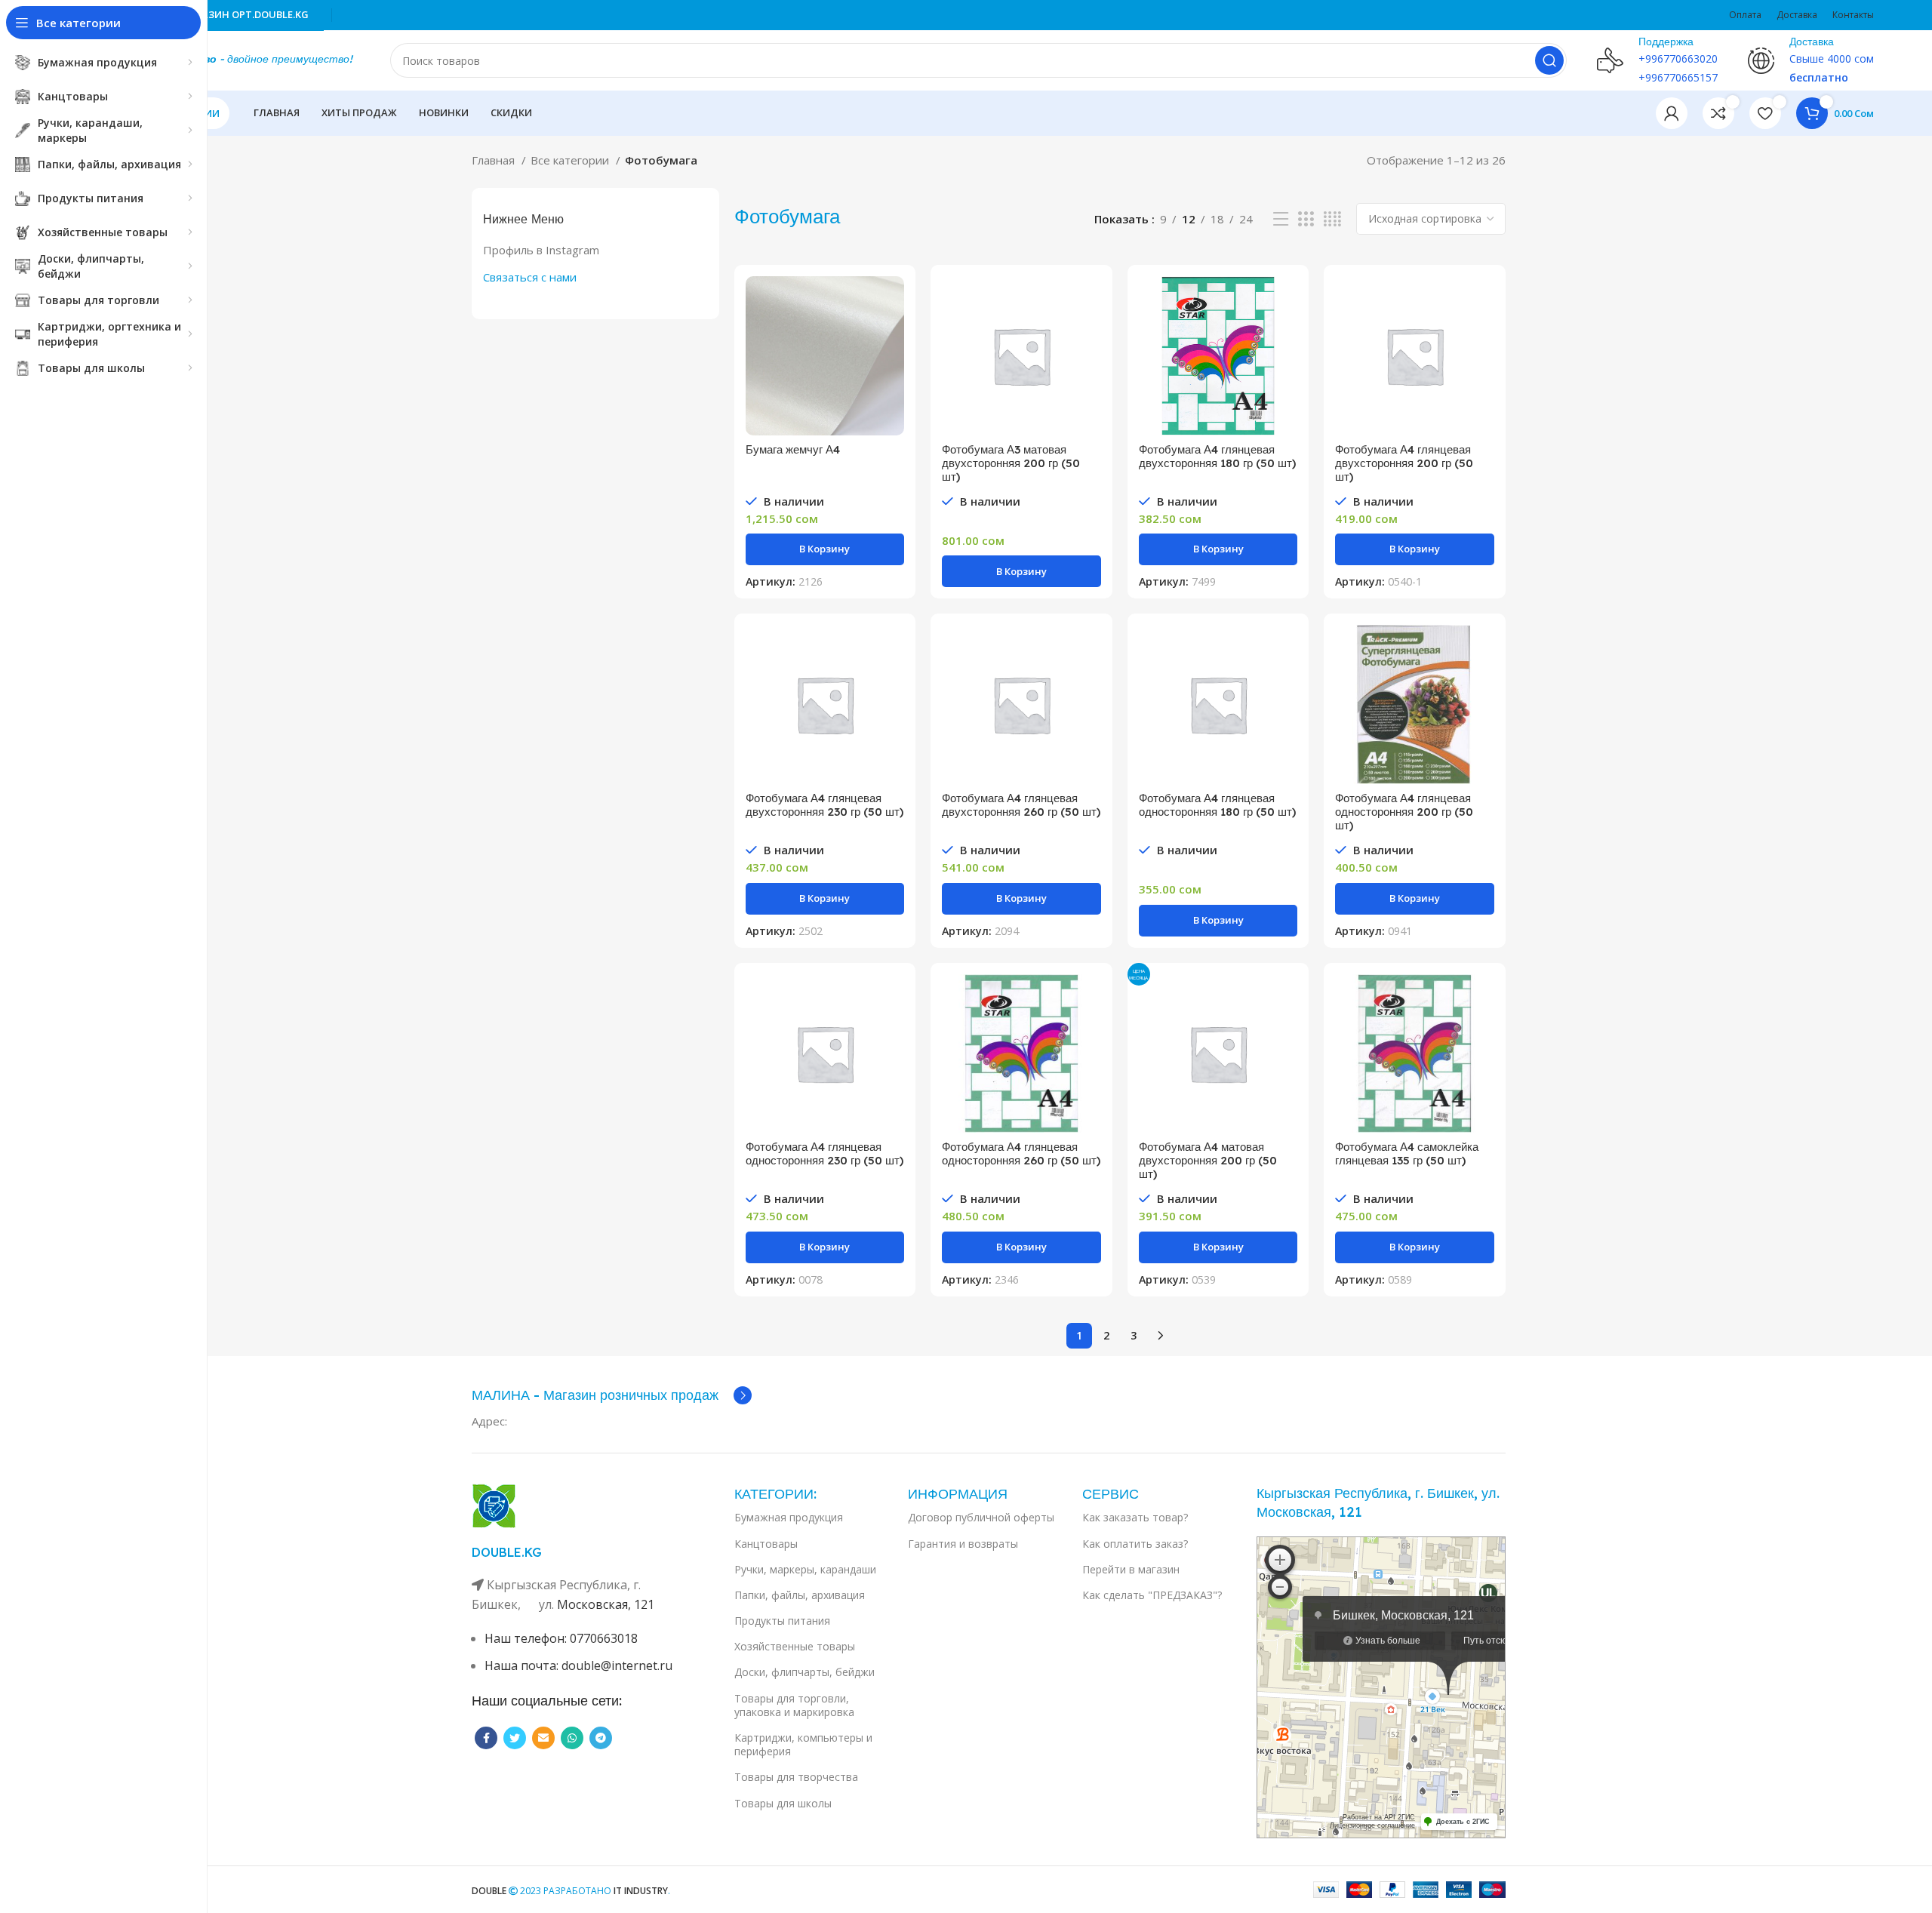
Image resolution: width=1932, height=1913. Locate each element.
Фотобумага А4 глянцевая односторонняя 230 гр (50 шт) (824, 1153)
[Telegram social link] (601, 1738)
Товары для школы (783, 1803)
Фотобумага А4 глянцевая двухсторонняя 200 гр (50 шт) (1404, 463)
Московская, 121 (606, 1604)
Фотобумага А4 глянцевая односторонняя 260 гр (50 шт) (1021, 1153)
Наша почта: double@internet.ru (578, 1665)
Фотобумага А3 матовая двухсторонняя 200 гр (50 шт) (1011, 463)
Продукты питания (782, 1621)
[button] (825, 549)
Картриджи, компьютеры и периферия (803, 1744)
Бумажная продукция (789, 1517)
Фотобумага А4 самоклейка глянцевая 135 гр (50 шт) (1407, 1153)
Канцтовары (766, 1544)
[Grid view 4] (1332, 219)
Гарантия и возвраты (963, 1544)
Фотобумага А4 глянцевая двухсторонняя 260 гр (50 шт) (1021, 805)
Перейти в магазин (1131, 1569)
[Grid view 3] (1306, 219)
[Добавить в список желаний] (893, 369)
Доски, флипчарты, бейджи (804, 1672)
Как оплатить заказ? (1135, 1544)
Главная (495, 160)
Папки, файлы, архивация (800, 1595)
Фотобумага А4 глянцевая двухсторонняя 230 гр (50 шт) (824, 805)
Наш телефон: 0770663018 (561, 1638)
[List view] (1281, 219)
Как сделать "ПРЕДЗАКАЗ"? (1152, 1595)
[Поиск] (1549, 60)
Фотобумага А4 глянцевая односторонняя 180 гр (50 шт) (1217, 805)
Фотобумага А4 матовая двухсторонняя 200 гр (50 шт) (1208, 1160)
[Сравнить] (893, 301)
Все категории (571, 160)
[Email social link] (543, 1738)
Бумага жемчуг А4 (793, 449)
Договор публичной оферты (981, 1517)
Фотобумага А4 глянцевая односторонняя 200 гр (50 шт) (1404, 812)
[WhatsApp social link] (572, 1738)
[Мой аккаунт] (1672, 113)
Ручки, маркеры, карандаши (805, 1569)
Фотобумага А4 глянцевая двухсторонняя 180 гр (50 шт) (1217, 456)
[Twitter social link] (515, 1738)
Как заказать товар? (1135, 1517)
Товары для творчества (796, 1777)
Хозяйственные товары (795, 1646)
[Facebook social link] (486, 1738)
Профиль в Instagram (541, 250)
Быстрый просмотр (893, 335)
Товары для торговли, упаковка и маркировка (794, 1705)
